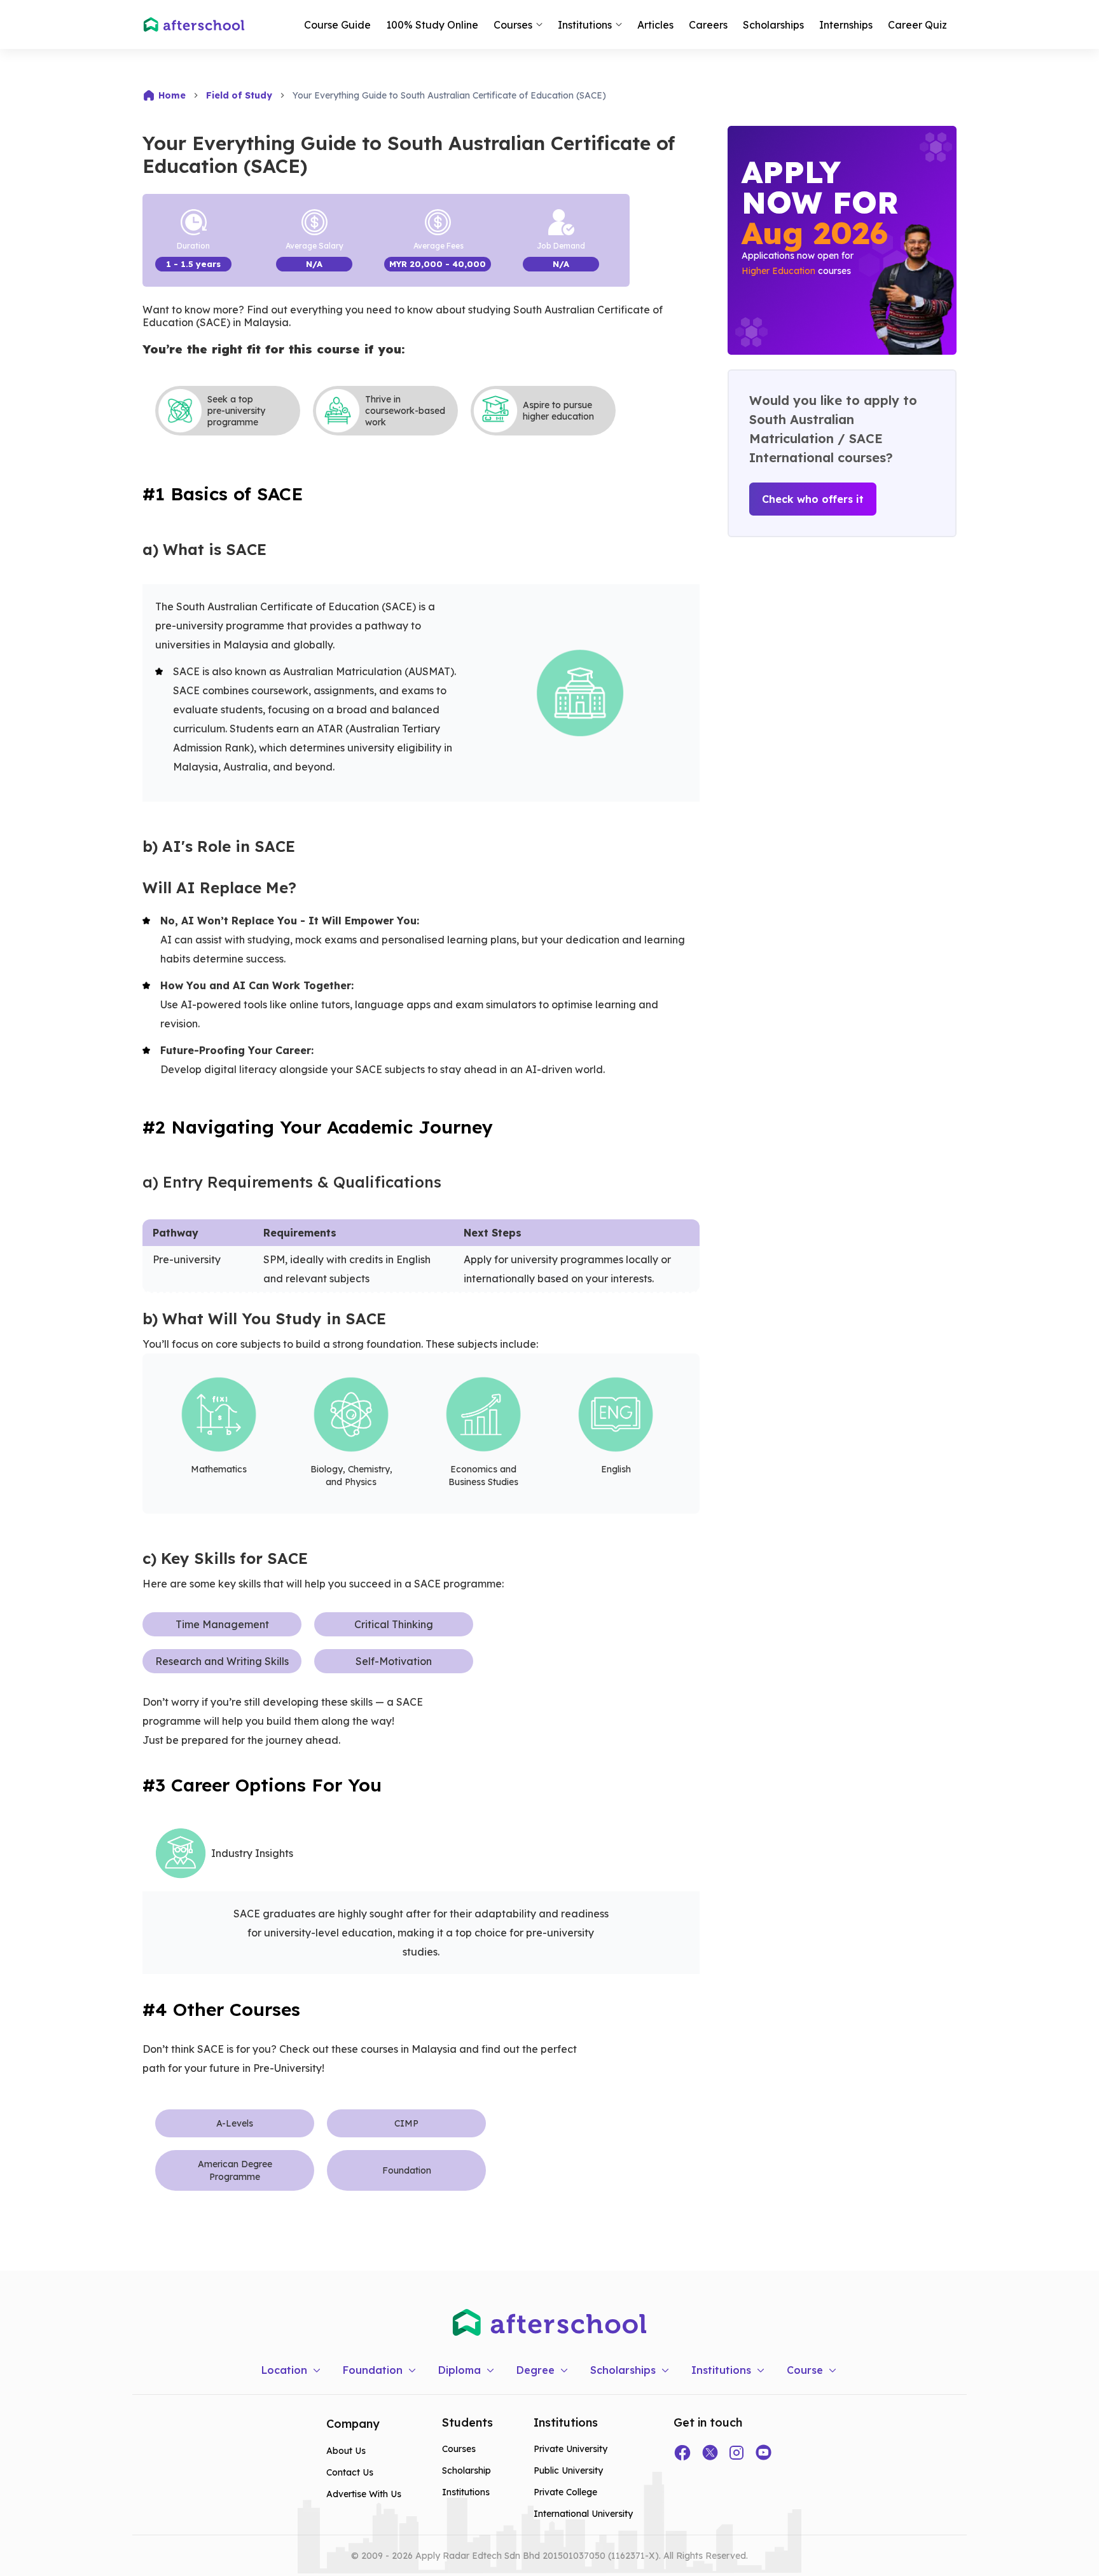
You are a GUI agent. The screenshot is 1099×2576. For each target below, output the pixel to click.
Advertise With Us (364, 2494)
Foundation (407, 2170)
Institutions (466, 2492)
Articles (655, 25)
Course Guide (337, 25)
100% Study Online (432, 25)
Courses (459, 2449)
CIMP (406, 2123)
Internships (846, 25)
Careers (708, 25)
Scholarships (773, 25)
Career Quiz (917, 25)
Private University (570, 2449)
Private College (565, 2492)
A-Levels (235, 2123)
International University (583, 2514)
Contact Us (350, 2472)
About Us (346, 2451)
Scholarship (467, 2470)
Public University (568, 2470)
